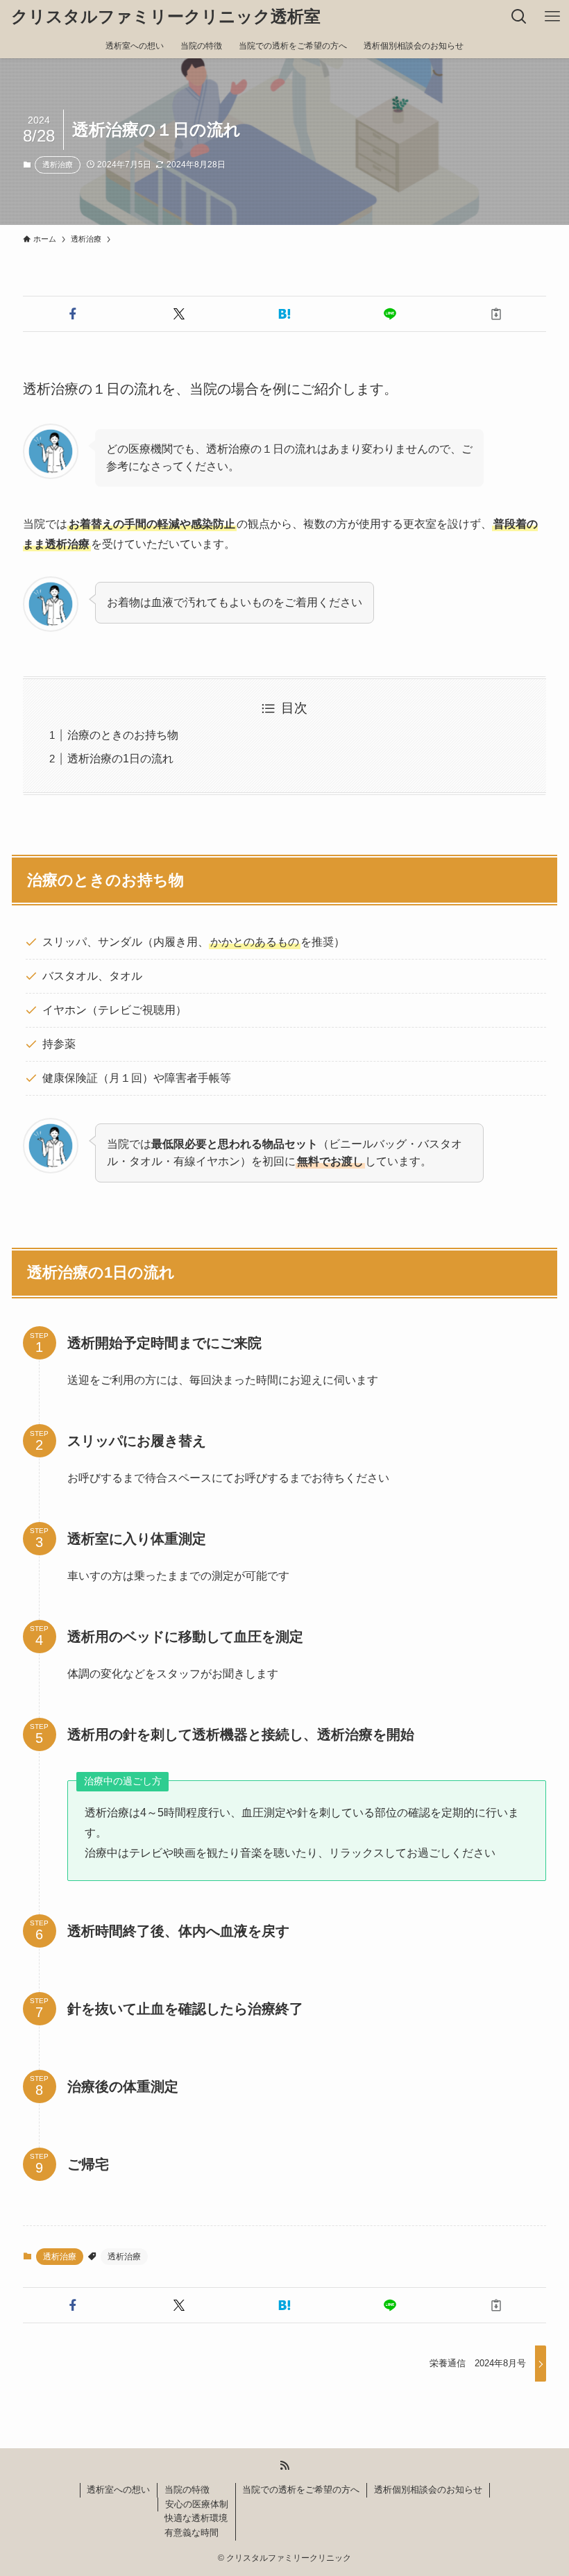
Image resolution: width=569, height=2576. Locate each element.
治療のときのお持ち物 (123, 735)
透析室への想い (118, 2490)
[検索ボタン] (519, 17)
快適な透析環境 (196, 2518)
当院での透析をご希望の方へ (301, 2490)
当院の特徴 (187, 2490)
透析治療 (58, 165)
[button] (73, 314)
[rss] (284, 2466)
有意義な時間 (192, 2533)
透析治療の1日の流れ (120, 759)
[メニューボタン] (552, 17)
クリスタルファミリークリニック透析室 (166, 17)
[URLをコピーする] (496, 314)
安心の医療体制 (197, 2504)
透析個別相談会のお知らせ (428, 2490)
